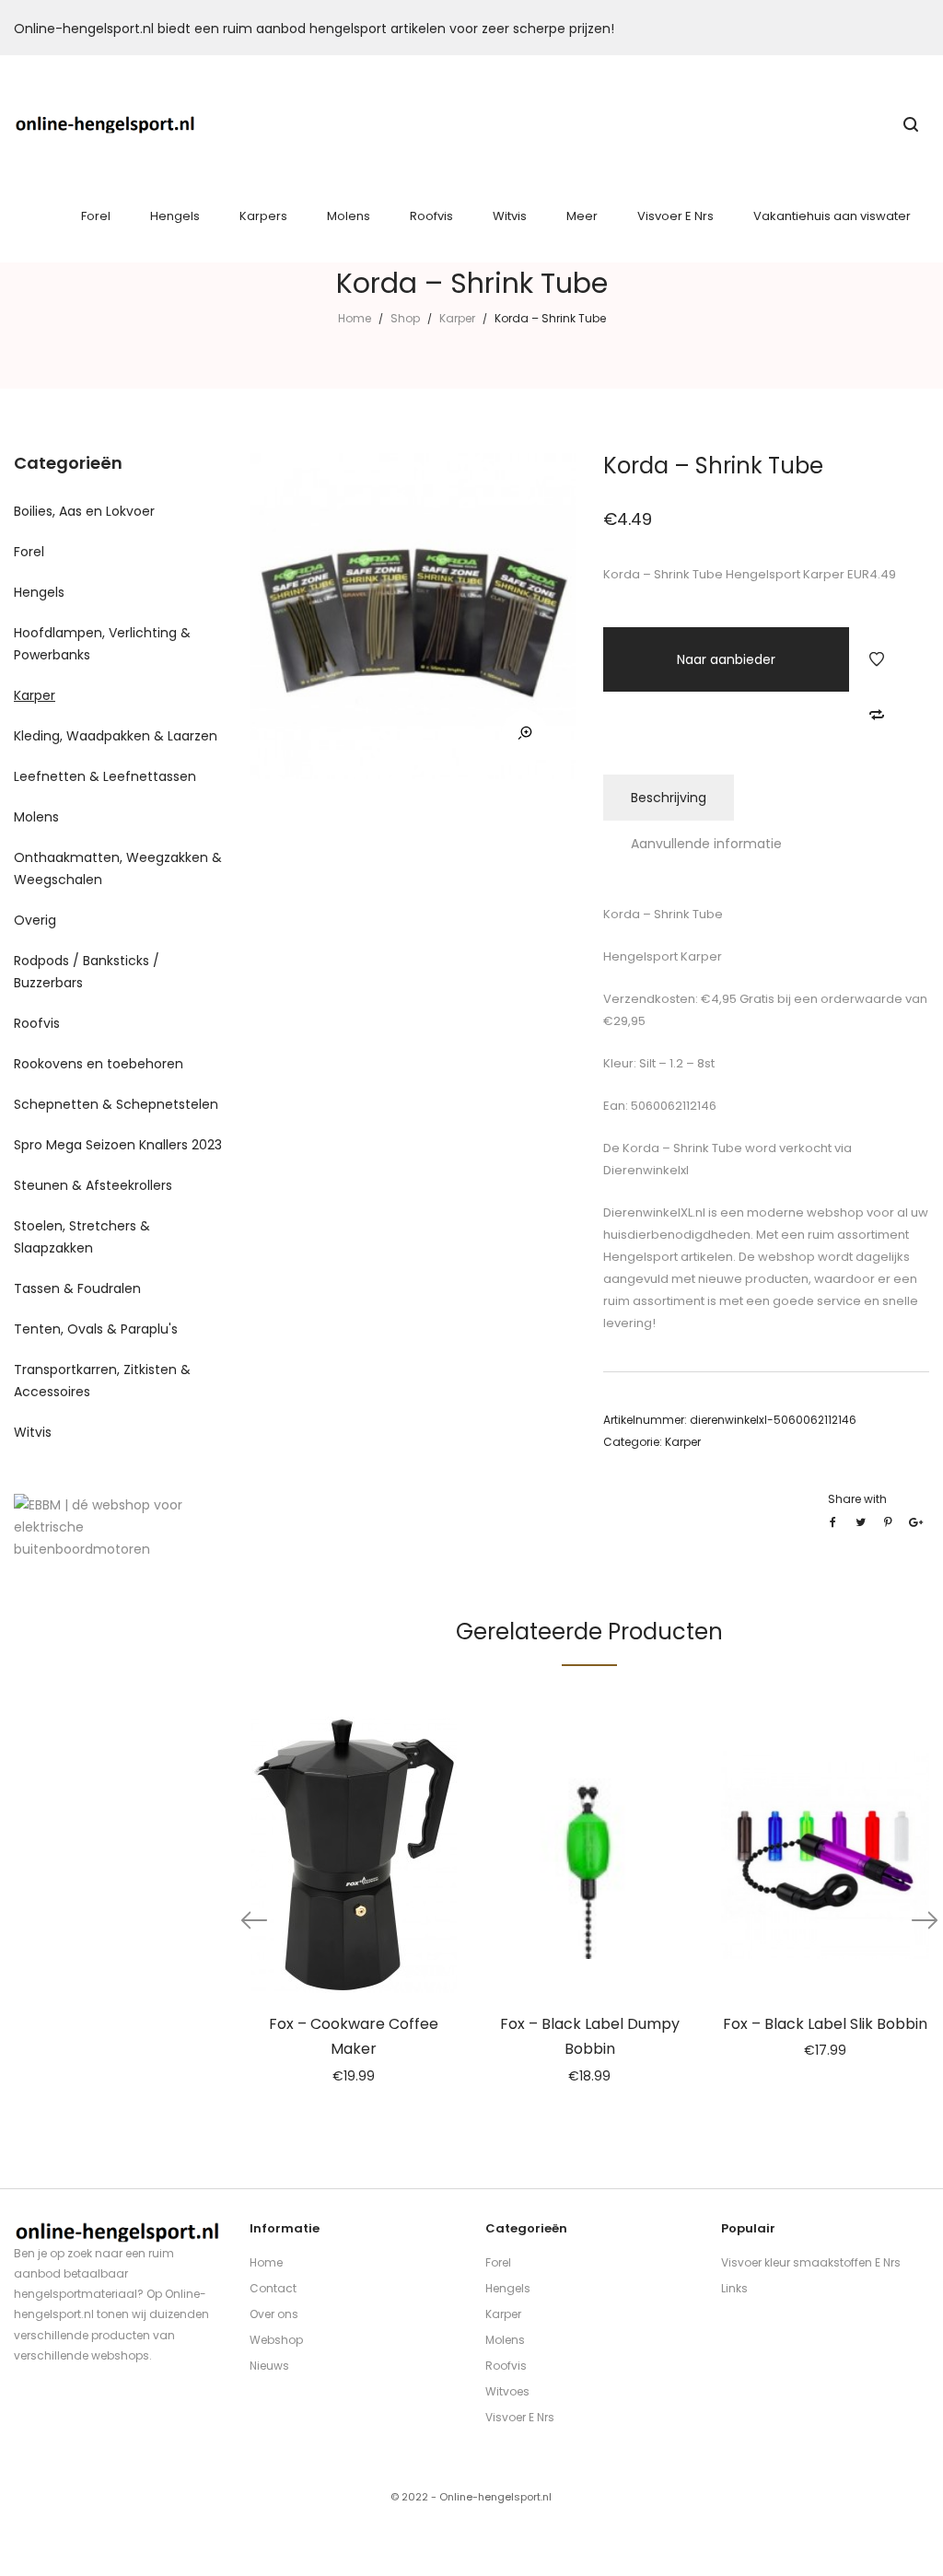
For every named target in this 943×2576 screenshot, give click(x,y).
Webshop (276, 2340)
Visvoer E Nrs (520, 2417)
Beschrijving (669, 798)
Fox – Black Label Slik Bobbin (825, 2024)
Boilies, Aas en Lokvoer (84, 511)
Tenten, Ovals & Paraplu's (96, 1329)
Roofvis (37, 1023)
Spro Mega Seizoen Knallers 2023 (118, 1145)
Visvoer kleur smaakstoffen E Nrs (811, 2262)
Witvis (33, 1432)
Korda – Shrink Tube (681, 1148)
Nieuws (269, 2366)
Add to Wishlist (877, 659)
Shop (405, 318)
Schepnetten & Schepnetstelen (116, 1104)
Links (734, 2288)
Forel (29, 552)
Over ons (274, 2314)
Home (355, 318)
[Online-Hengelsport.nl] (105, 124)
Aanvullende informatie (706, 844)
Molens (36, 817)
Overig (35, 920)
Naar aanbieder (726, 659)
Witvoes (507, 2391)
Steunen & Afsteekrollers (93, 1185)
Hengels (39, 592)
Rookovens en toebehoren (99, 1064)
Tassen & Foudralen (77, 1288)
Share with (857, 1499)
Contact (273, 2288)
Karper (457, 318)
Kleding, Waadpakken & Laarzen (116, 736)
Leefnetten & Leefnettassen (105, 776)
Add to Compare (877, 715)
